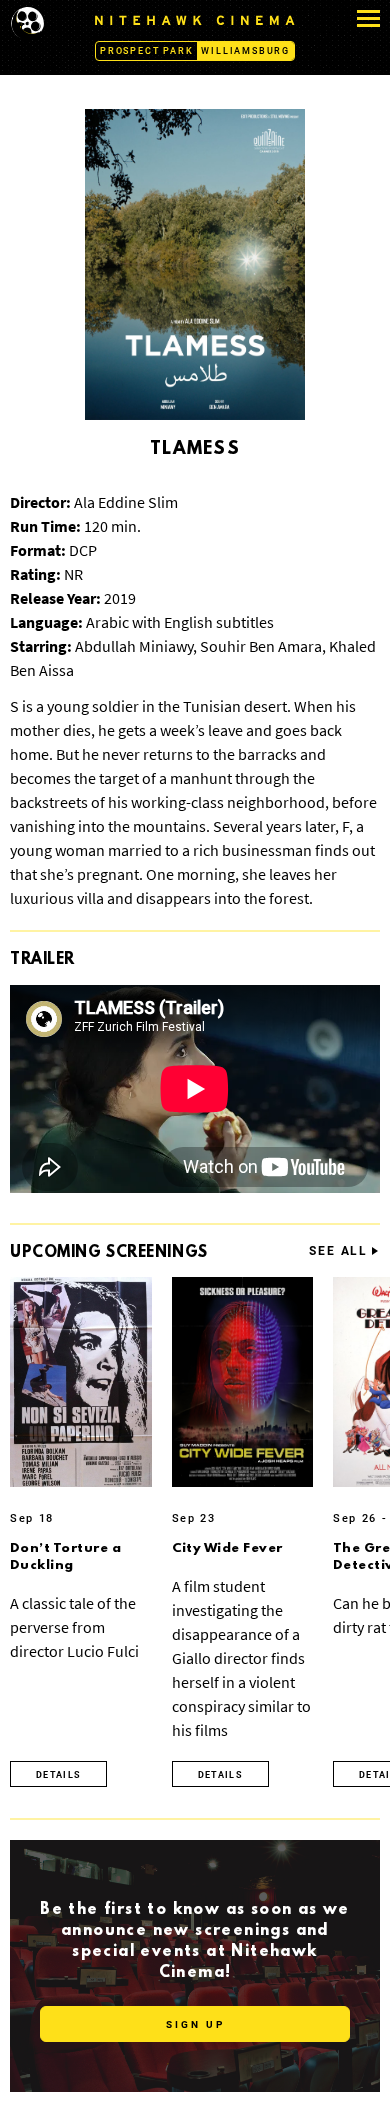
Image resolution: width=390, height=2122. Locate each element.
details (58, 1775)
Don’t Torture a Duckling (65, 1557)
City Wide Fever (227, 1548)
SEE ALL (338, 1251)
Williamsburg (245, 51)
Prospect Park (146, 51)
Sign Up (195, 2024)
